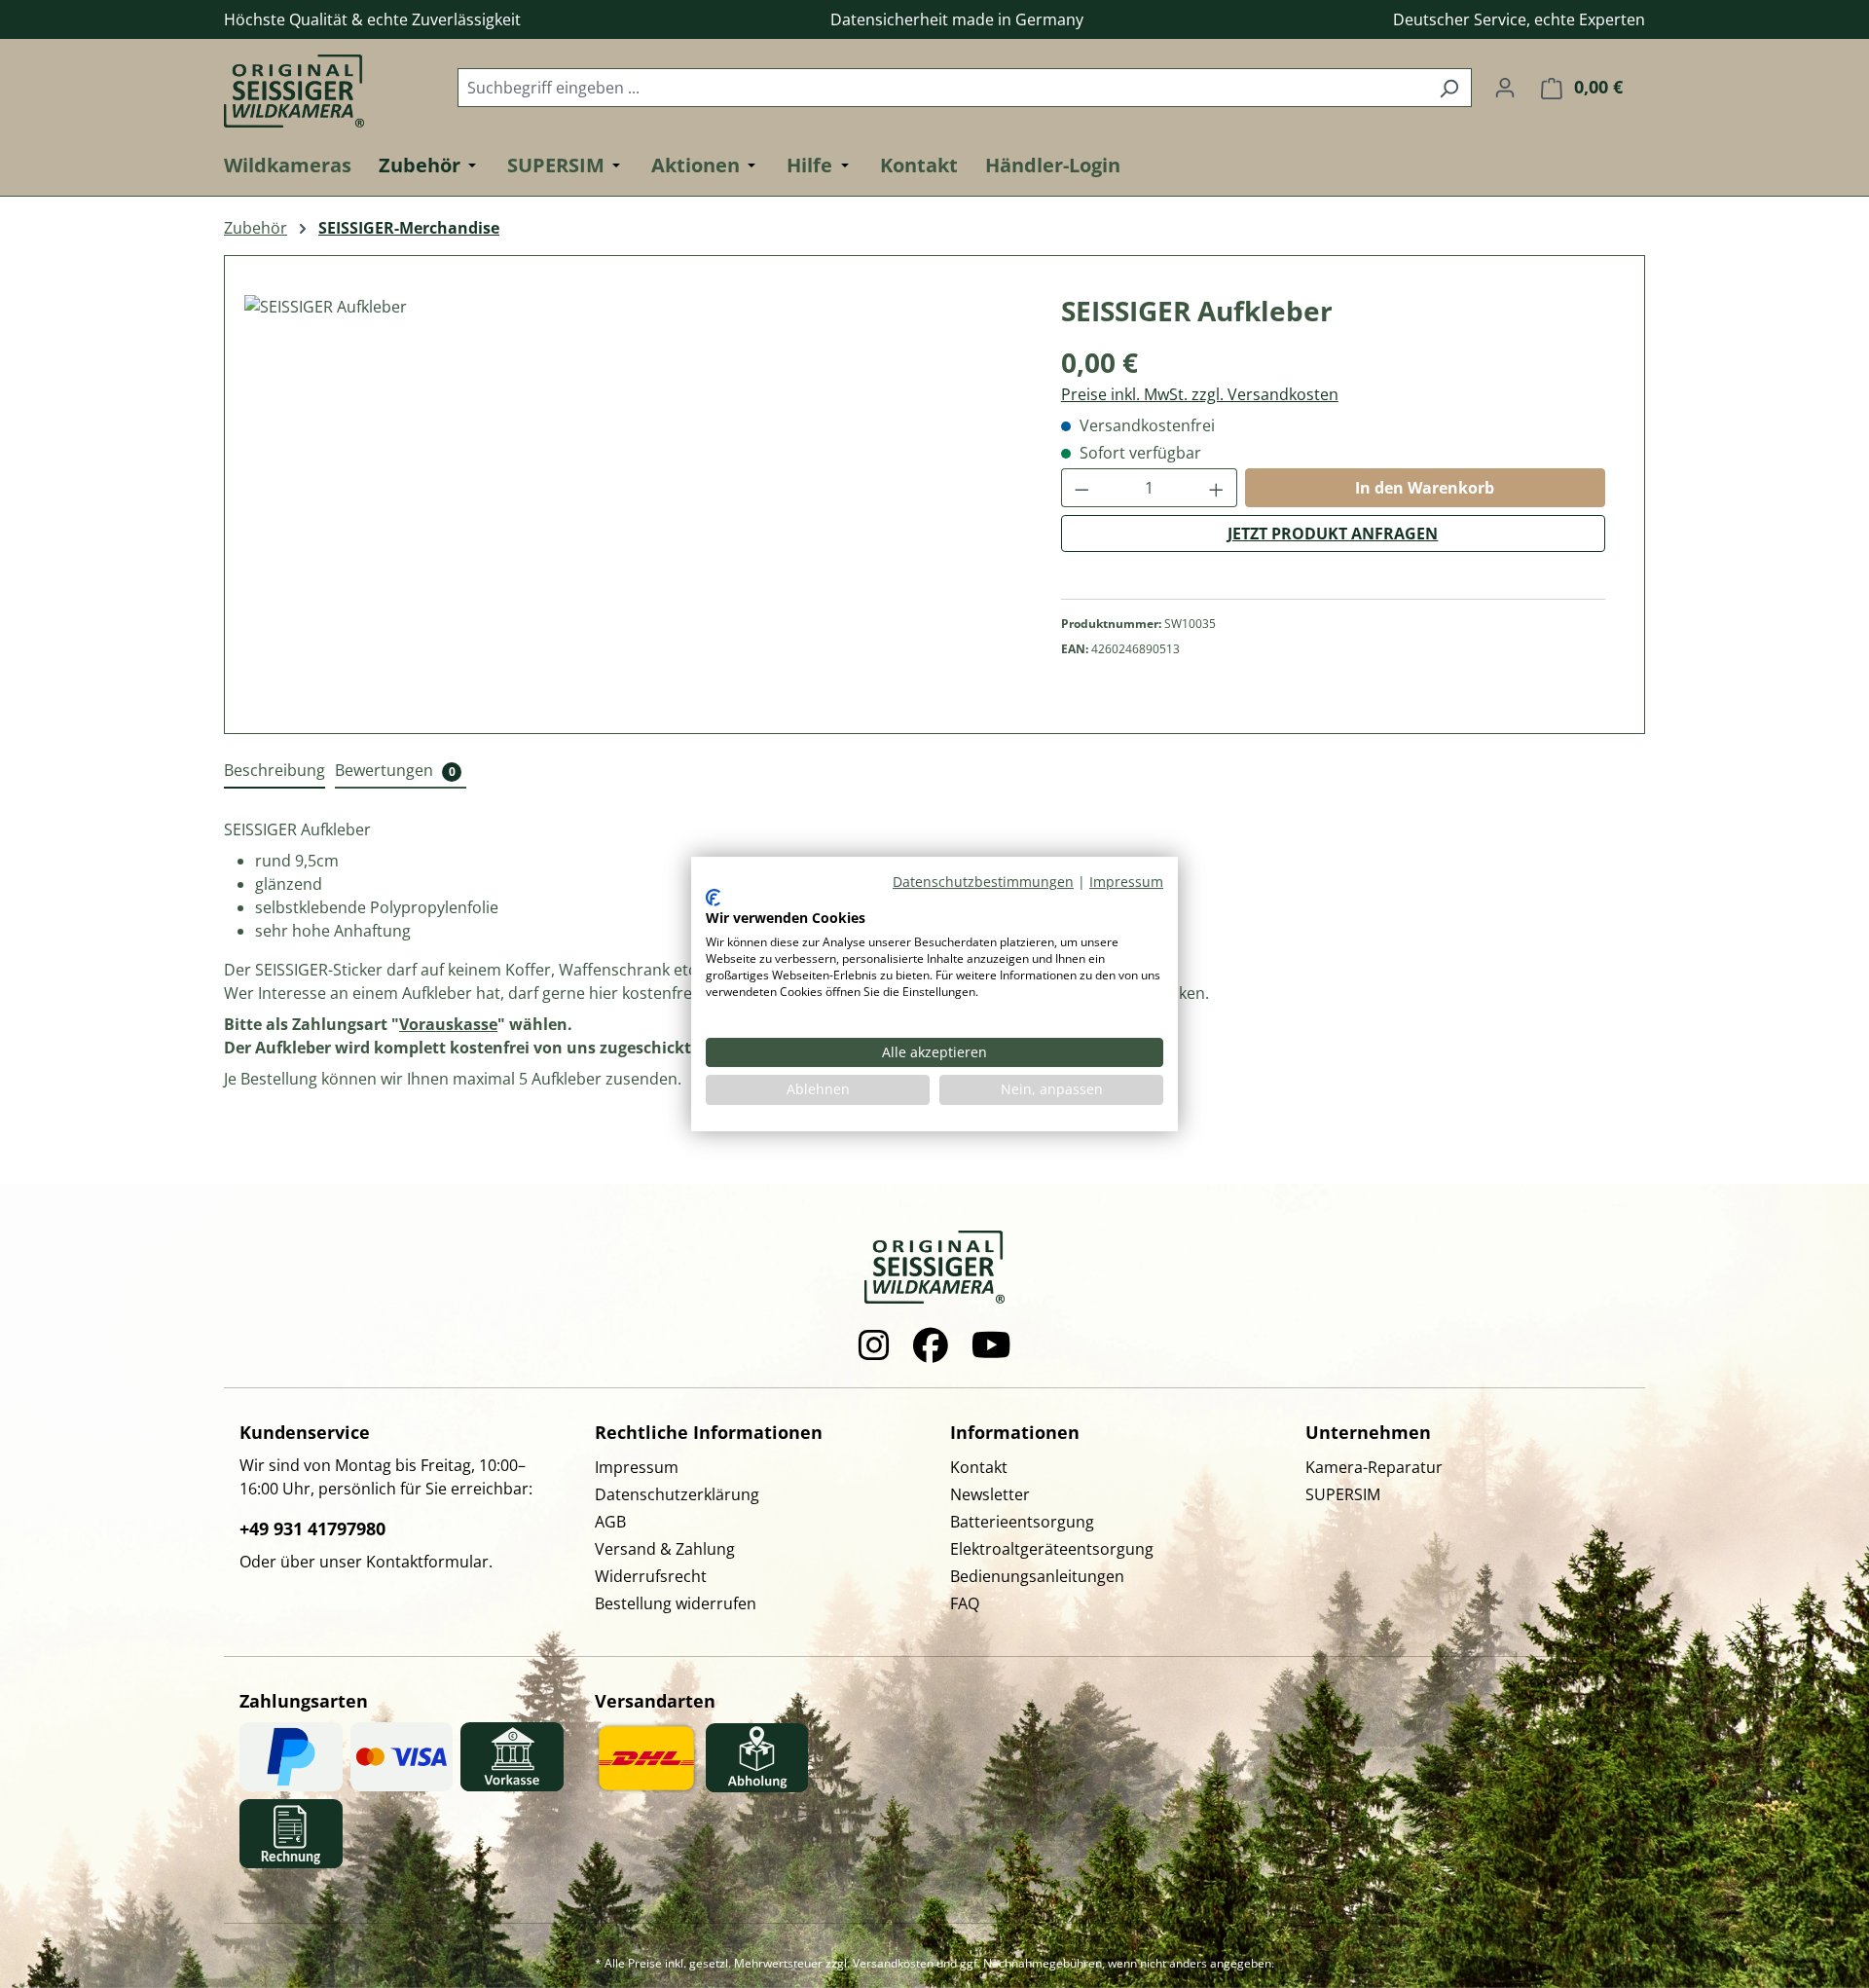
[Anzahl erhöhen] (1217, 488)
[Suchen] (1449, 88)
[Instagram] (874, 1345)
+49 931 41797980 (312, 1528)
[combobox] (942, 88)
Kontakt (979, 1467)
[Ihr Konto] (1505, 87)
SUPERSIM (1343, 1494)
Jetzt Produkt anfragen (1333, 534)
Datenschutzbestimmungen (983, 882)
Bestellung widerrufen (676, 1603)
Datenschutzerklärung (677, 1494)
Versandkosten (893, 1963)
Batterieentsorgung (1022, 1522)
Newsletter (990, 1494)
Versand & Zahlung (665, 1549)
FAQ (965, 1603)
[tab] (275, 771)
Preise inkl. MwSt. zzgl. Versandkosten (1200, 394)
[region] (633, 504)
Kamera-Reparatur (1374, 1467)
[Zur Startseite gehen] (321, 83)
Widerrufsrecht (651, 1576)
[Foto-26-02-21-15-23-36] (633, 504)
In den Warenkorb (1425, 488)
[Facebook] (931, 1345)
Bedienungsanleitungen (1037, 1576)
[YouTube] (991, 1345)
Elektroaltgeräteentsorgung (1052, 1549)
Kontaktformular (427, 1562)
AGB (610, 1522)
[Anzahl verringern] (1081, 488)
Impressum (637, 1467)
